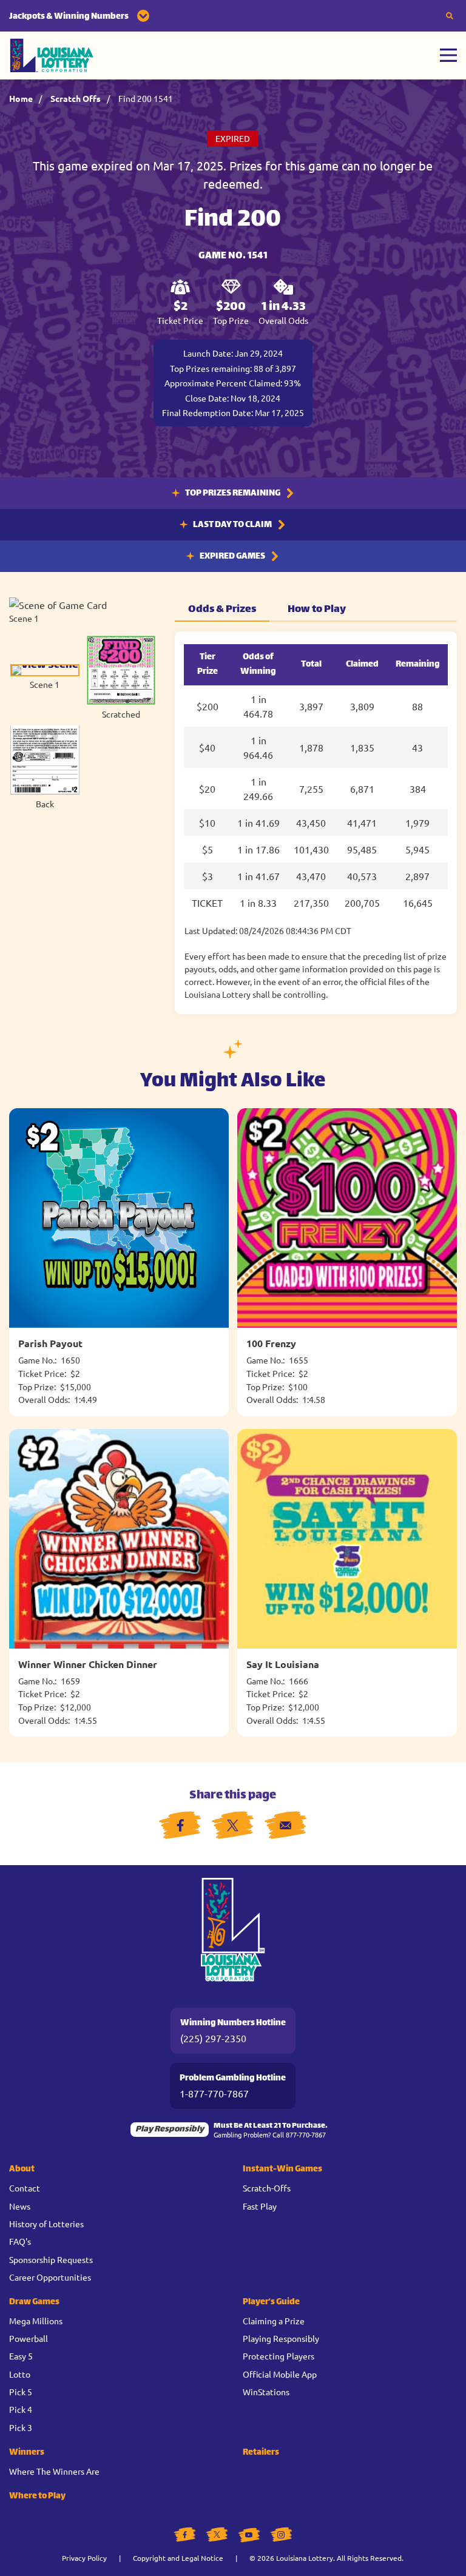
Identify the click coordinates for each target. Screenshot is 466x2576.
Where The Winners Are (54, 2471)
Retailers (261, 2453)
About (22, 2169)
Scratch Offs (76, 98)
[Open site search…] (450, 16)
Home (21, 98)
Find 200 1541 (146, 98)
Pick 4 (21, 2409)
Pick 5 (21, 2392)
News (20, 2206)
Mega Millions (36, 2321)
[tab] (45, 677)
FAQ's (20, 2241)
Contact (25, 2188)
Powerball (29, 2338)
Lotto (20, 2374)
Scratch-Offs (267, 2188)
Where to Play (37, 2496)
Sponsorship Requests (51, 2259)
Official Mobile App (280, 2374)
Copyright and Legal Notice (178, 2558)
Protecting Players (279, 2356)
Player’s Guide (271, 2302)
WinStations (266, 2392)
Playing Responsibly (281, 2338)
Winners (27, 2453)
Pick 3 (21, 2427)
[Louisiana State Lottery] (52, 55)
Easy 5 (21, 2356)
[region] (316, 823)
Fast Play (260, 2206)
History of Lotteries (46, 2224)
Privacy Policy (84, 2558)
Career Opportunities (50, 2277)
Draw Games (34, 2302)
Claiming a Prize (274, 2321)
